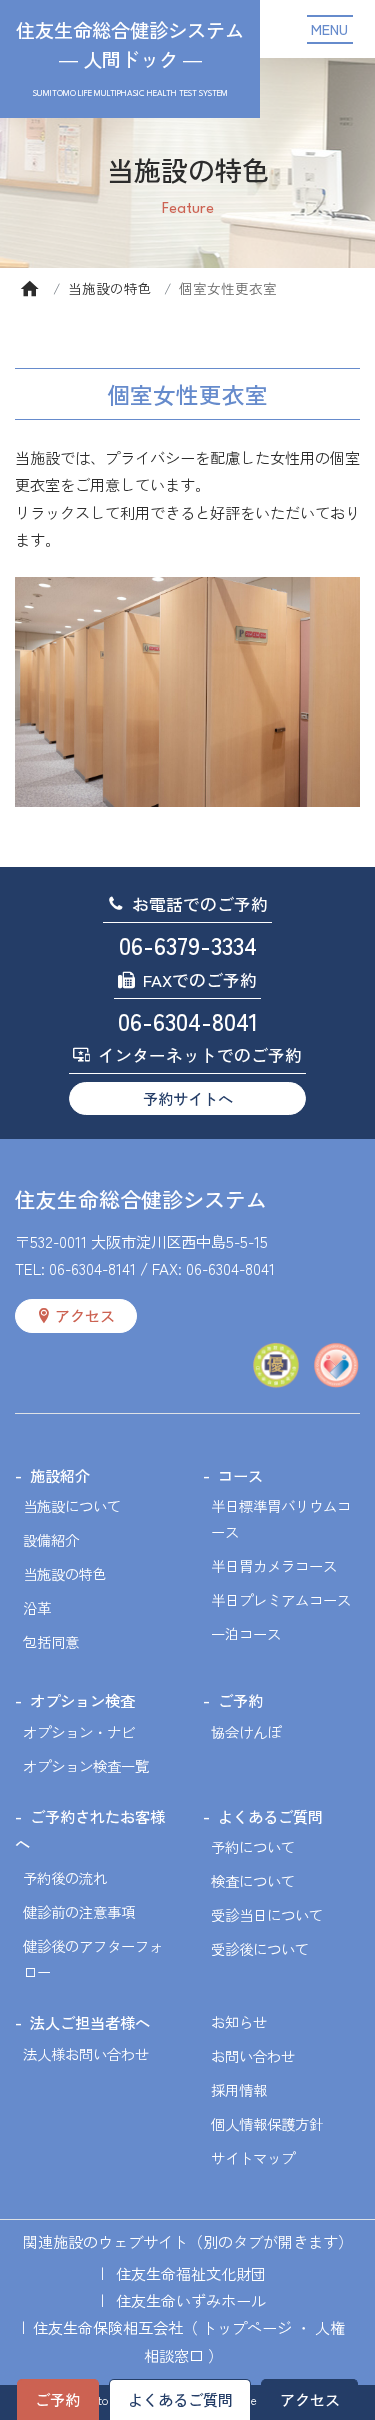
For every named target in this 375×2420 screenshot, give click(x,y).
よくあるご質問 (180, 2399)
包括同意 (51, 1641)
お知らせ (239, 2021)
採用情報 (239, 2089)
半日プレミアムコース (281, 1599)
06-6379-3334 (188, 944)
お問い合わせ (253, 2055)
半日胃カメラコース (274, 1565)
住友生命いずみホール (191, 2300)
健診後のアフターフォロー (93, 1958)
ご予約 (57, 2399)
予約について (253, 1846)
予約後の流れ (65, 1877)
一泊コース (246, 1633)
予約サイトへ (188, 1098)
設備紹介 (51, 1539)
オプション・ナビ (79, 1731)
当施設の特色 (110, 288)
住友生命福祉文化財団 (191, 2273)
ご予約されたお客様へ (90, 1829)
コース (240, 1475)
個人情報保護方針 (267, 2123)
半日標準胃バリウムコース (281, 1518)
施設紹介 (60, 1475)
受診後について (260, 1948)
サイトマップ (253, 2157)
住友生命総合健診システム (141, 1199)
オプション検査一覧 (86, 1765)
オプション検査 (82, 1700)
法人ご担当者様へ (90, 2022)
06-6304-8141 (92, 1268)
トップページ (247, 2327)
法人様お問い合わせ (86, 2053)
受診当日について (267, 1914)
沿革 (37, 1607)
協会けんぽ (246, 1731)
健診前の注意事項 (79, 1911)
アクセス (310, 2399)
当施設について (72, 1505)
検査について (253, 1880)
